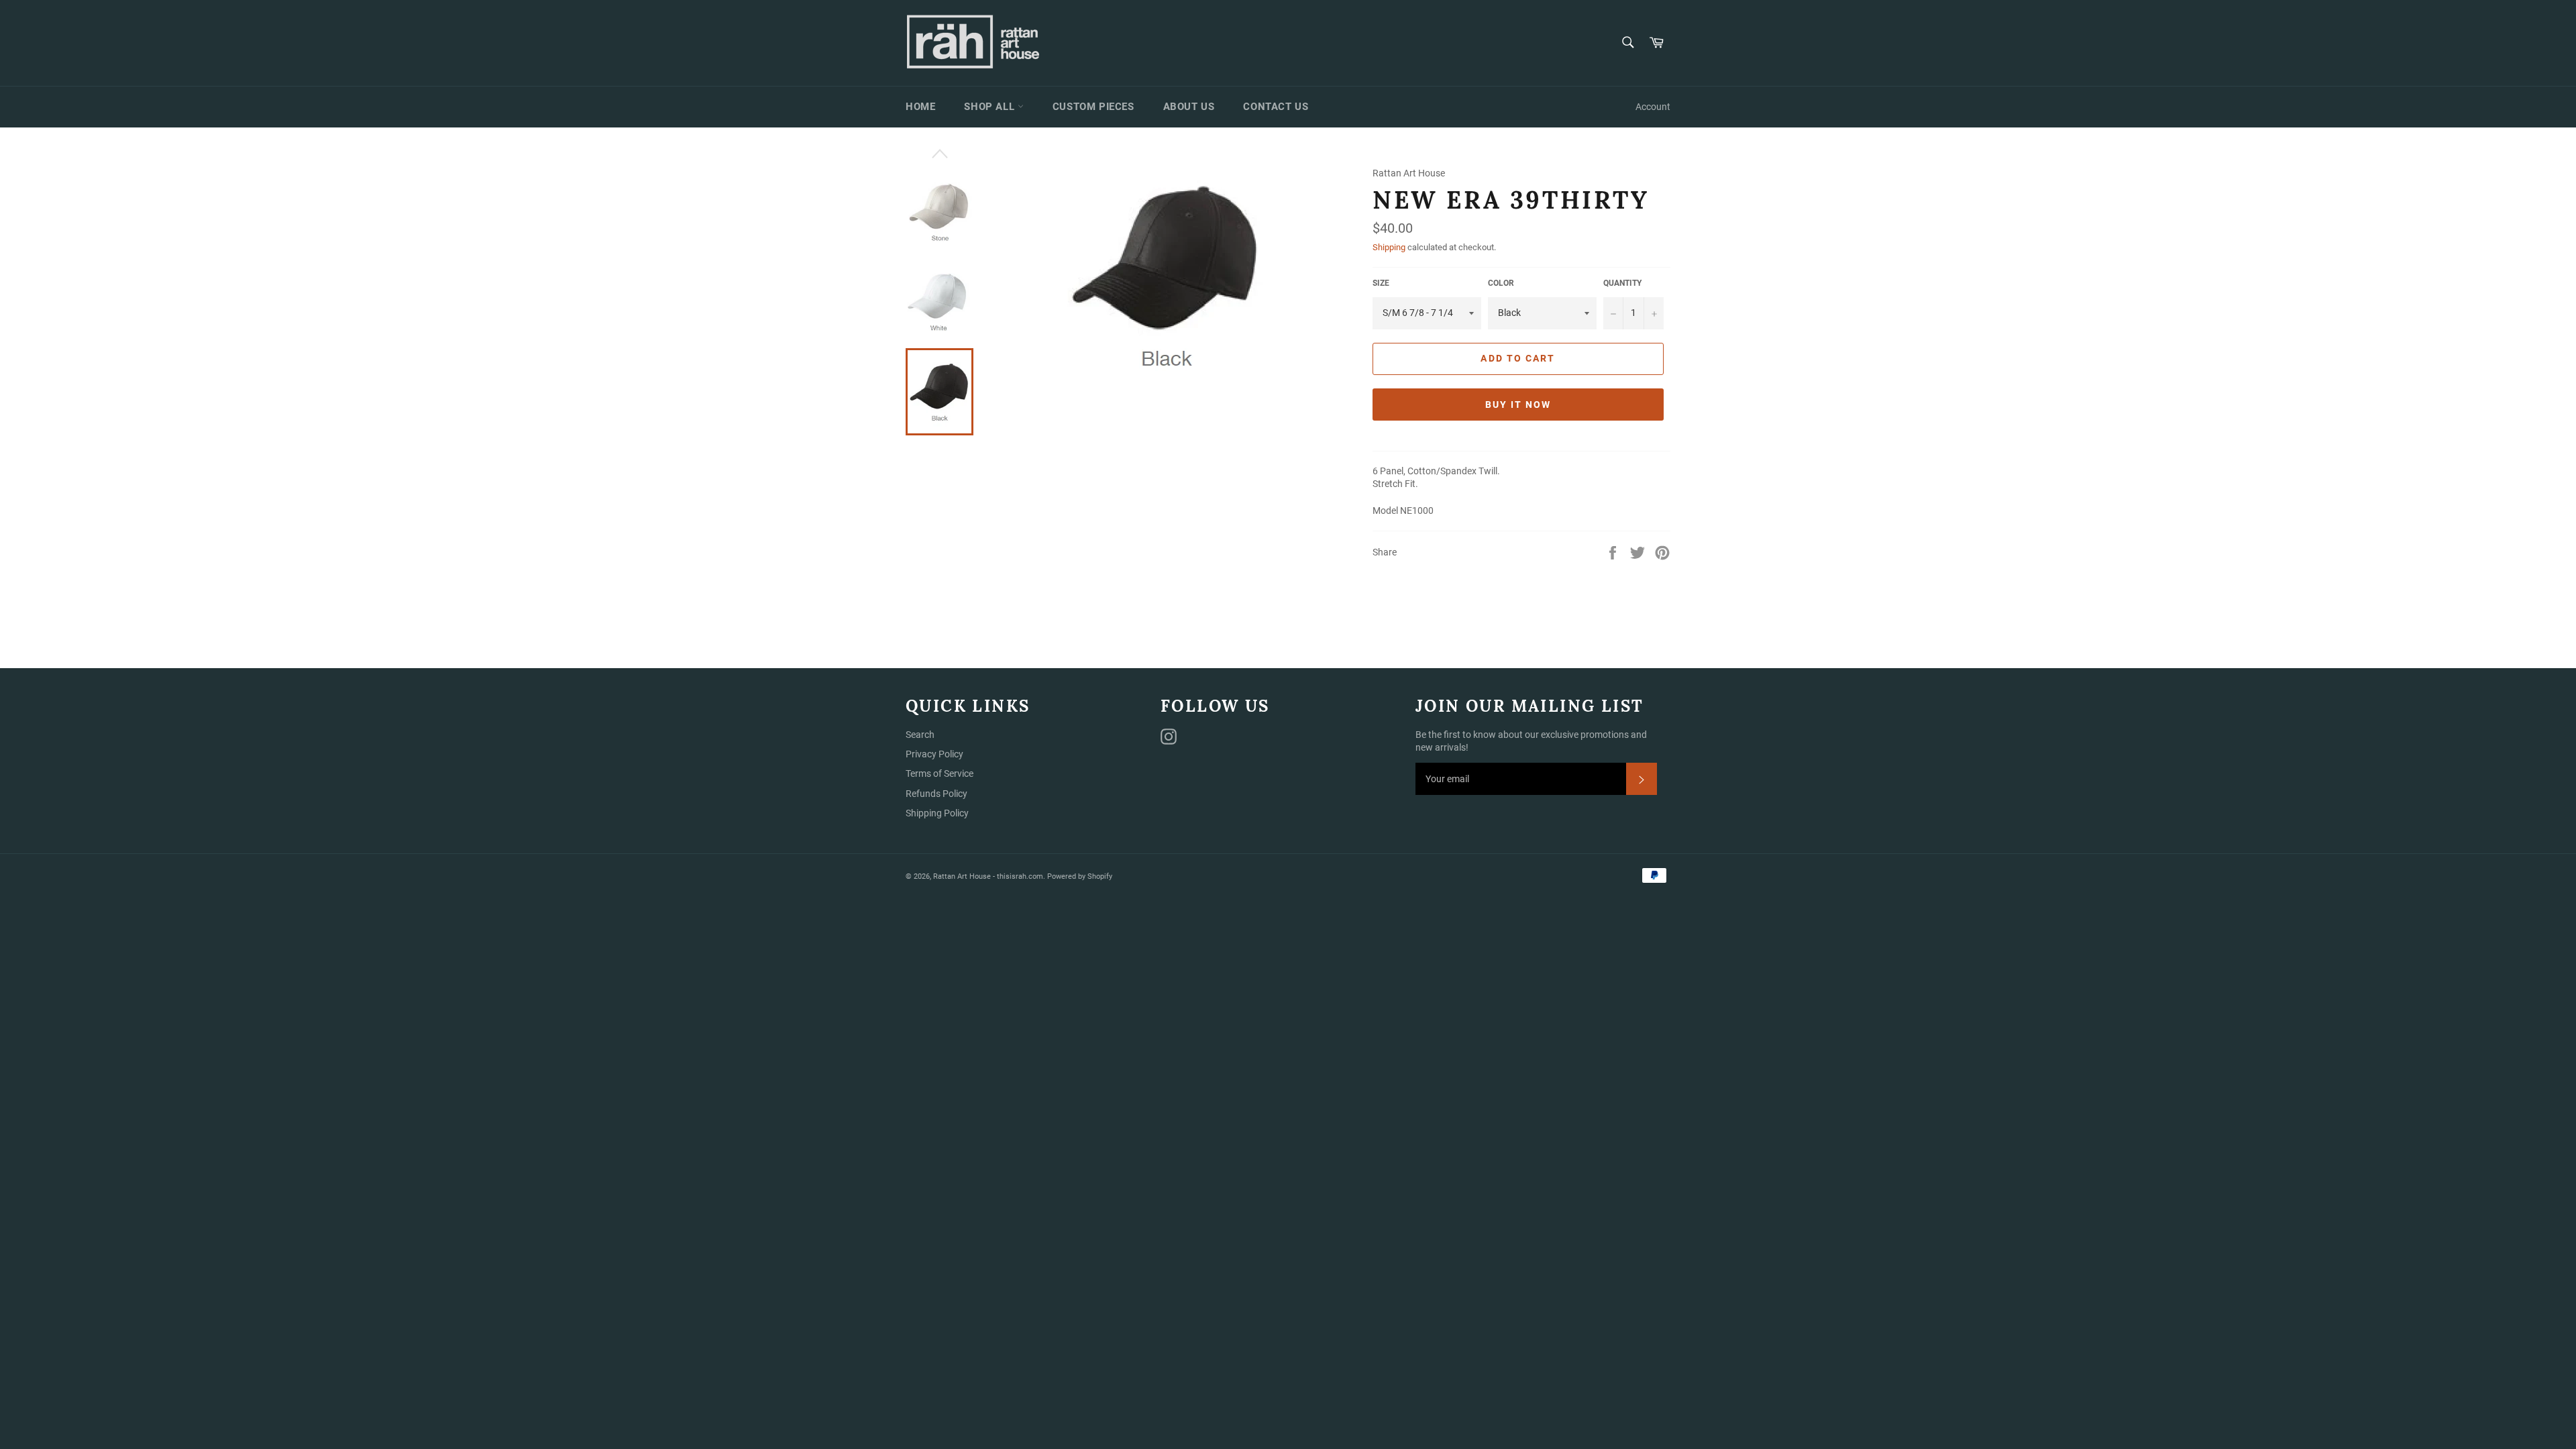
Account (1653, 107)
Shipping (1389, 247)
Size (1381, 283)
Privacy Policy (934, 754)
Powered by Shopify (1080, 876)
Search (920, 735)
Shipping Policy (937, 813)
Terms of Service (940, 773)
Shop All (990, 107)
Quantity (1622, 283)
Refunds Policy (936, 794)
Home (920, 107)
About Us (1189, 107)
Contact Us (1276, 107)
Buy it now (1518, 405)
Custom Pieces (1093, 107)
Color (1501, 283)
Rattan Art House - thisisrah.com (988, 876)
